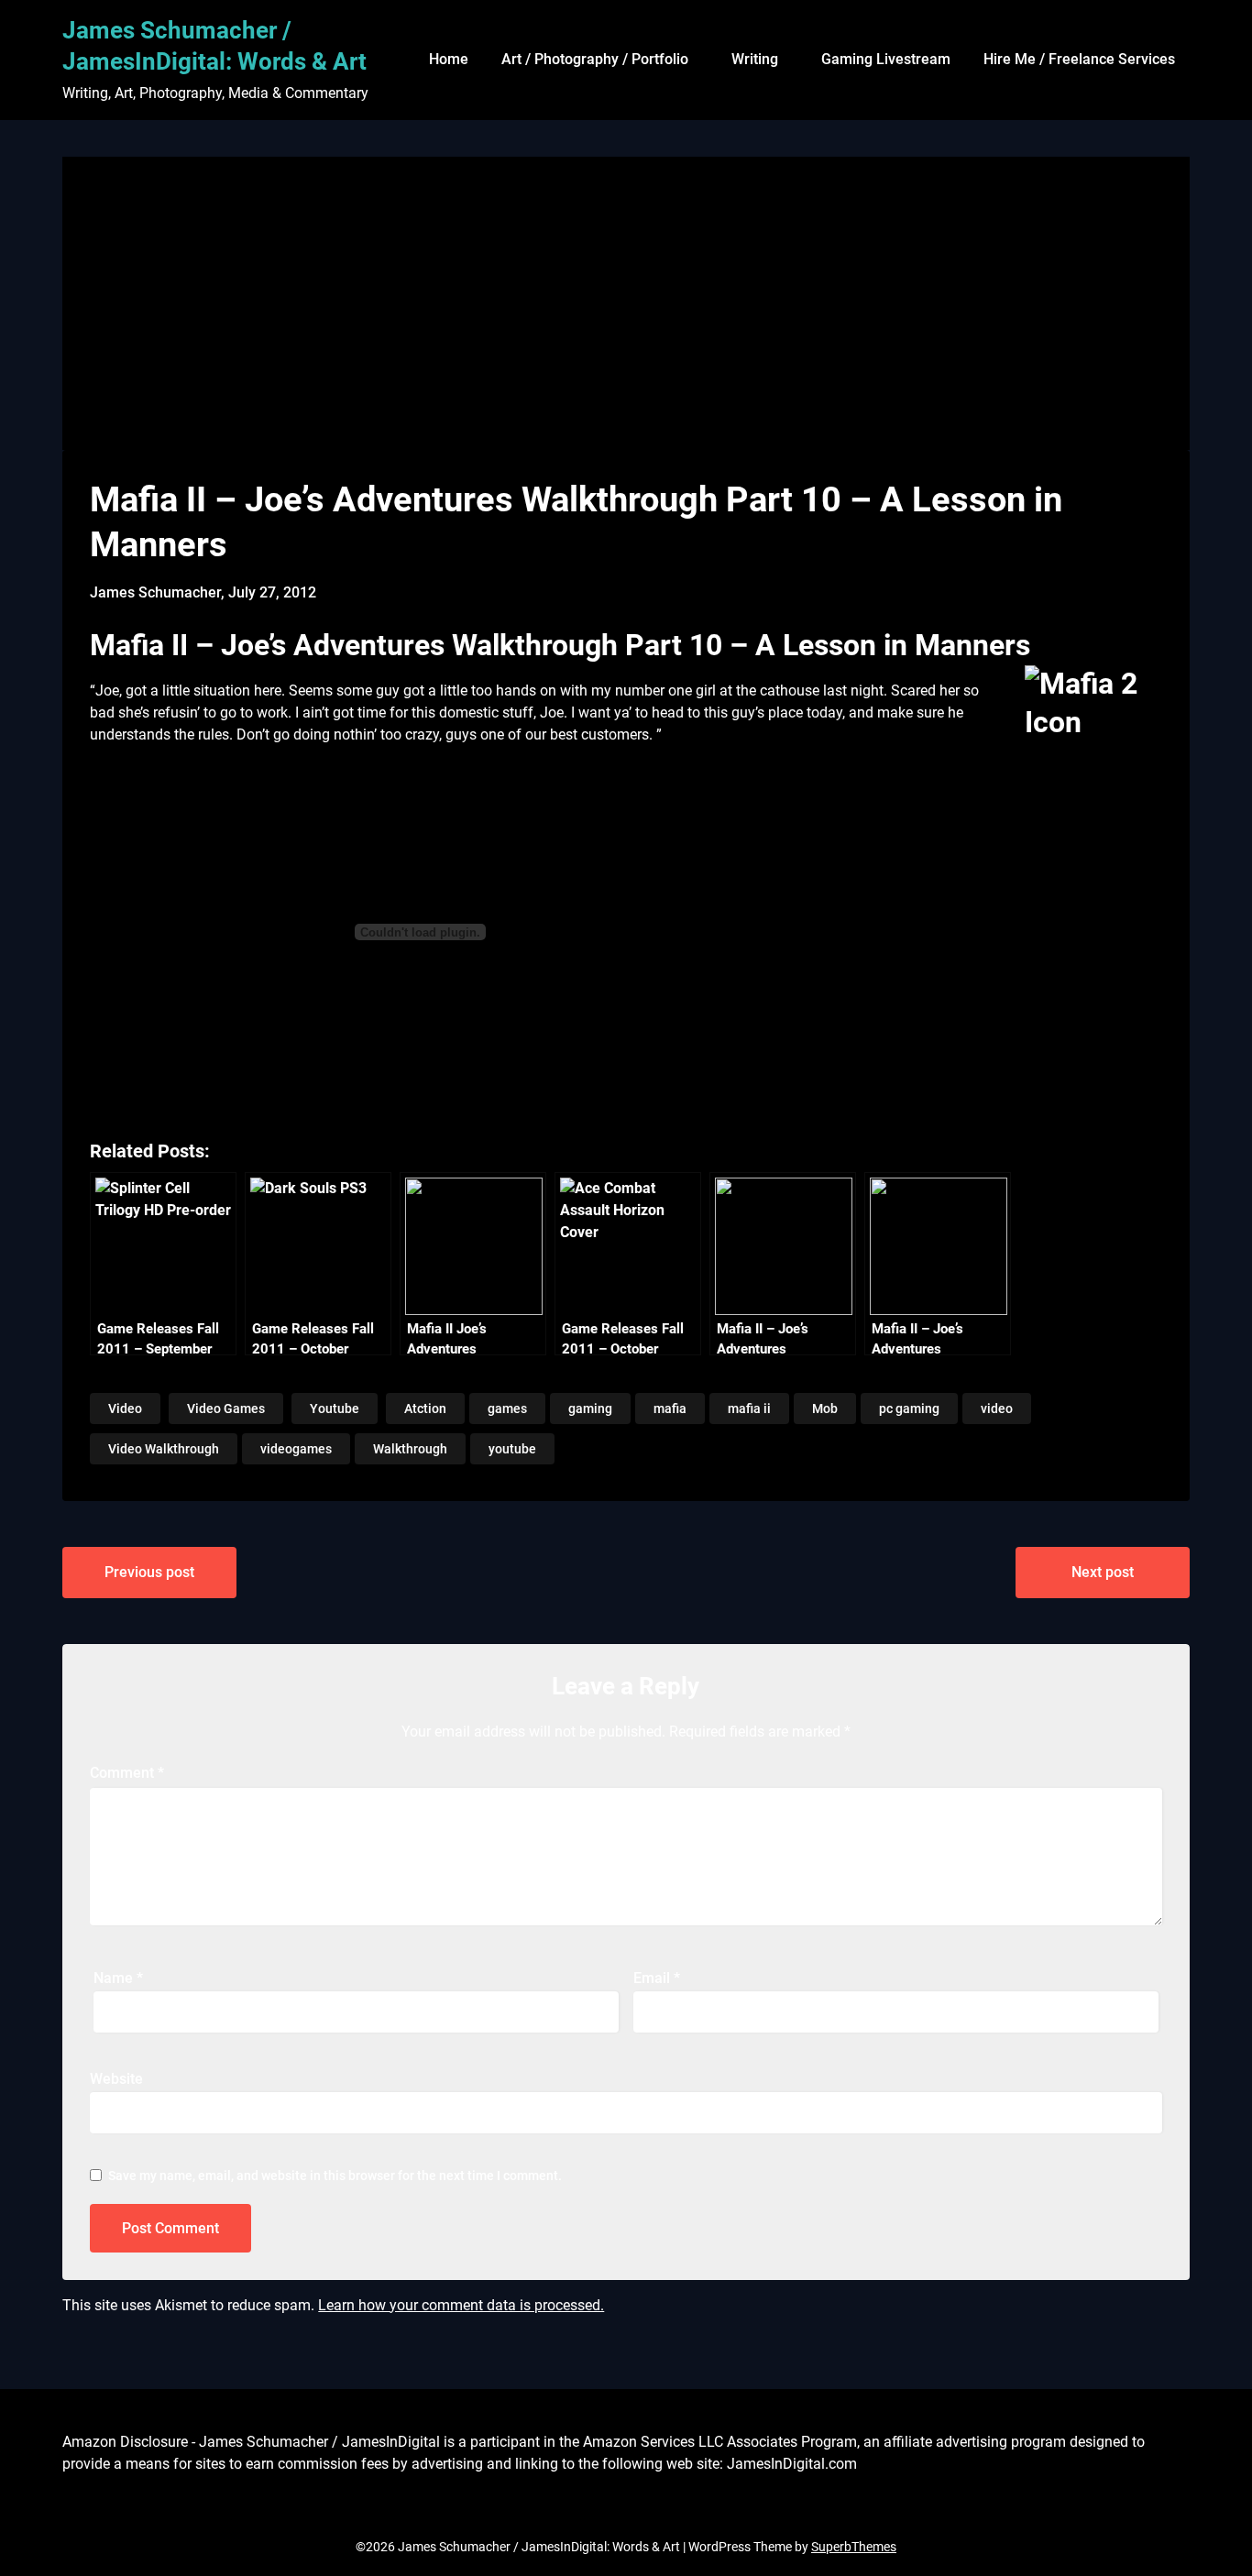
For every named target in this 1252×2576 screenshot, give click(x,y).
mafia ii (749, 1409)
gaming (590, 1409)
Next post (1103, 1572)
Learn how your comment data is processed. (461, 2305)
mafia (670, 1409)
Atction (425, 1409)
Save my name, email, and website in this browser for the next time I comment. (335, 2176)
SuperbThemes (854, 2547)
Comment (127, 1773)
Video (125, 1409)
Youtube (335, 1409)
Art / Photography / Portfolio (595, 59)
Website (116, 2079)
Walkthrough (410, 1449)
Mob (825, 1409)
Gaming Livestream (886, 59)
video (997, 1409)
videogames (296, 1449)
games (507, 1409)
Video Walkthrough (164, 1449)
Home (449, 59)
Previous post (149, 1572)
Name (118, 1978)
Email (657, 1978)
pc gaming (909, 1409)
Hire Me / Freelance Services (1079, 59)
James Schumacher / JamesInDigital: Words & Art (214, 46)
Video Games (226, 1409)
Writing (755, 59)
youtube (512, 1449)
